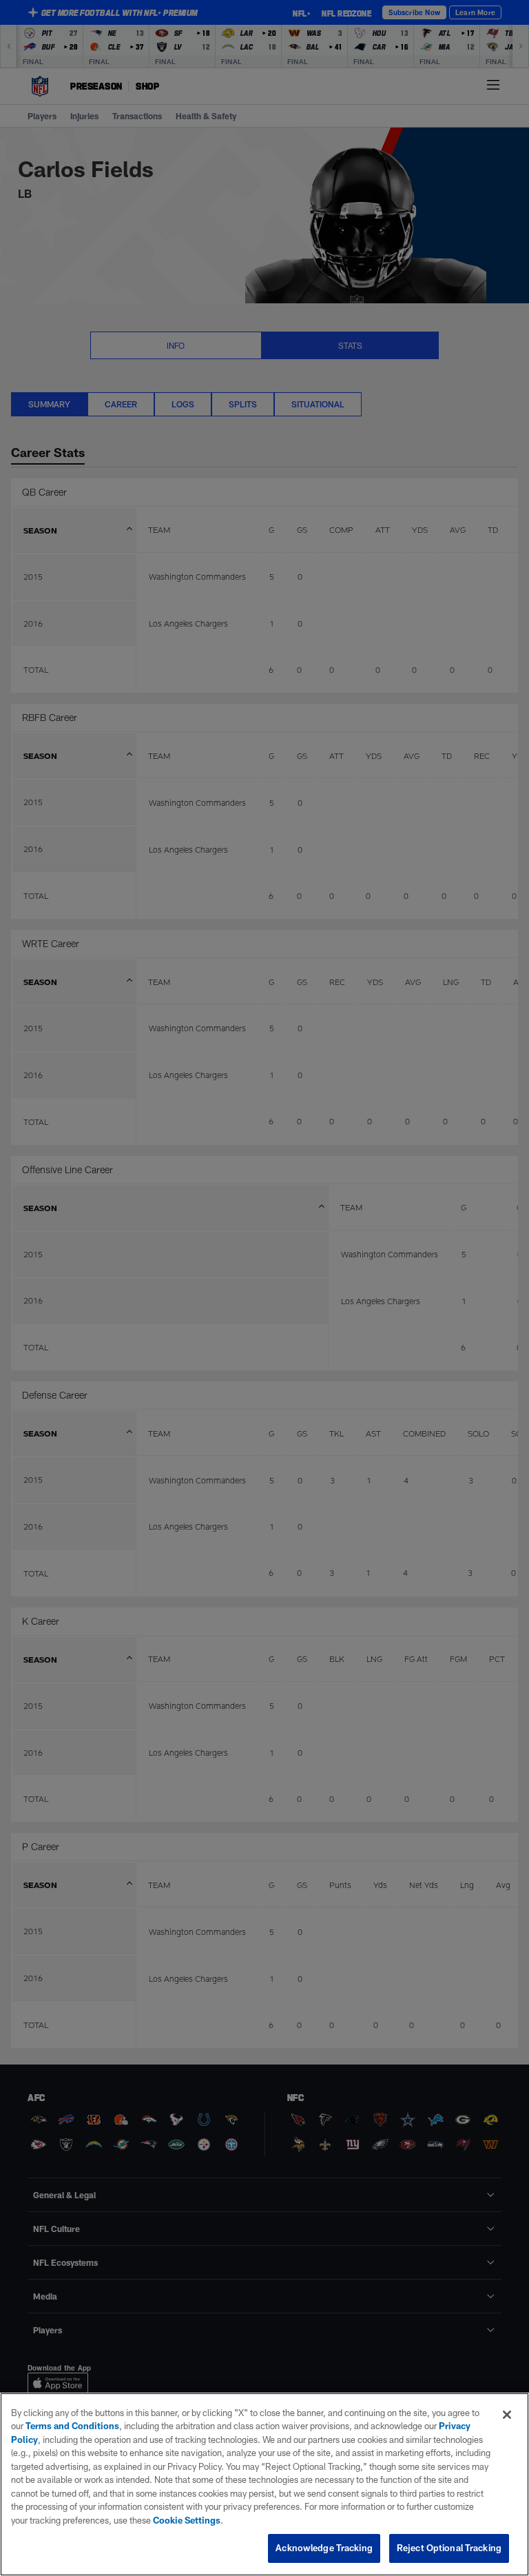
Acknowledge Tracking (324, 2548)
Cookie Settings (187, 2520)
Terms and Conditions (72, 2426)
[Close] (507, 2415)
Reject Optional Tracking (449, 2548)
